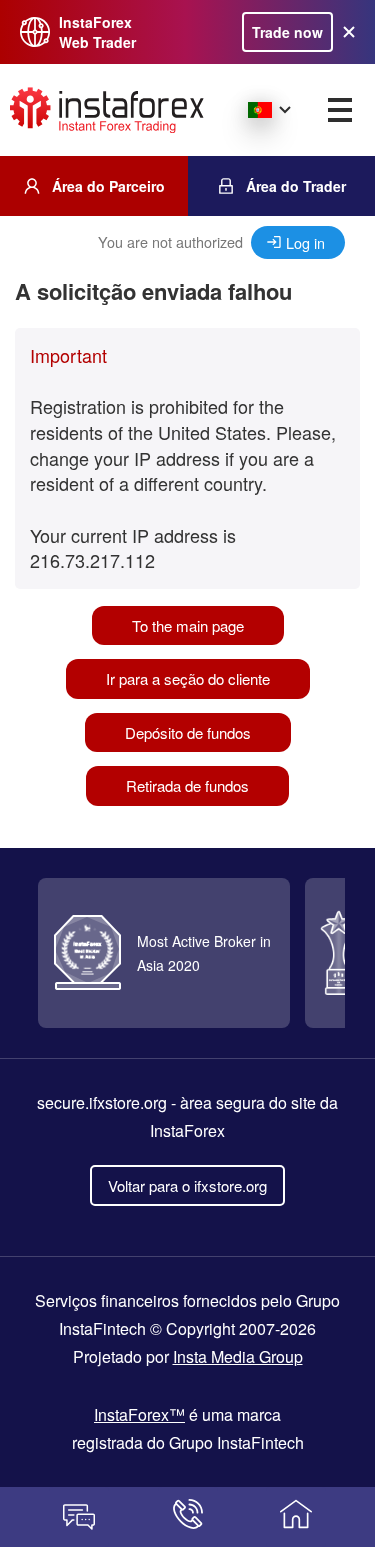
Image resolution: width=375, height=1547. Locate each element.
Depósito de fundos (188, 732)
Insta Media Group (238, 1356)
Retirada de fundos (187, 785)
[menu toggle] (340, 110)
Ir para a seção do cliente (188, 678)
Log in (305, 242)
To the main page (188, 625)
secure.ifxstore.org (102, 1102)
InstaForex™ (139, 1414)
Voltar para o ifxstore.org (187, 1185)
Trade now (287, 32)
